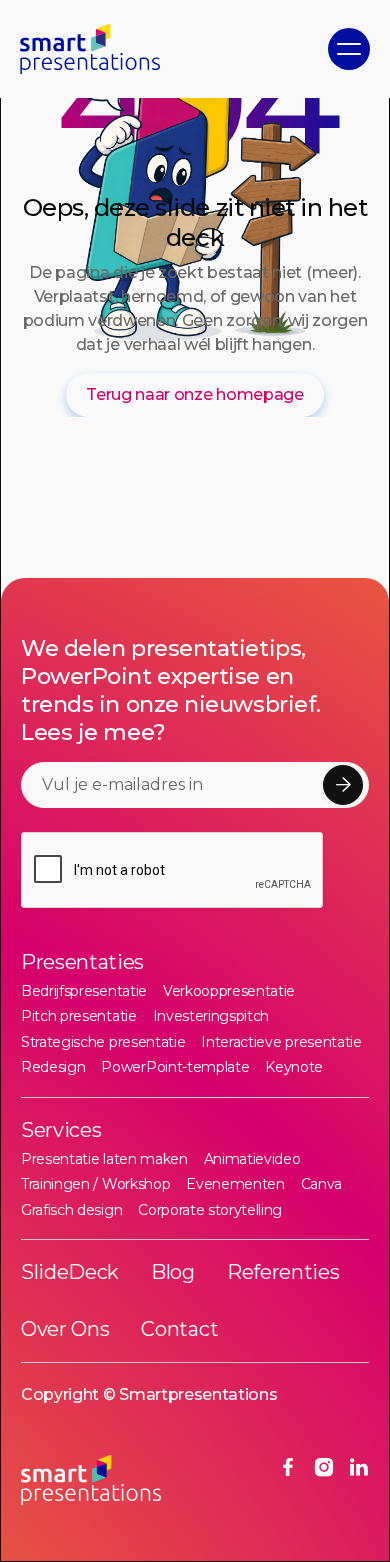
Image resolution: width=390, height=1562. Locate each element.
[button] (349, 49)
